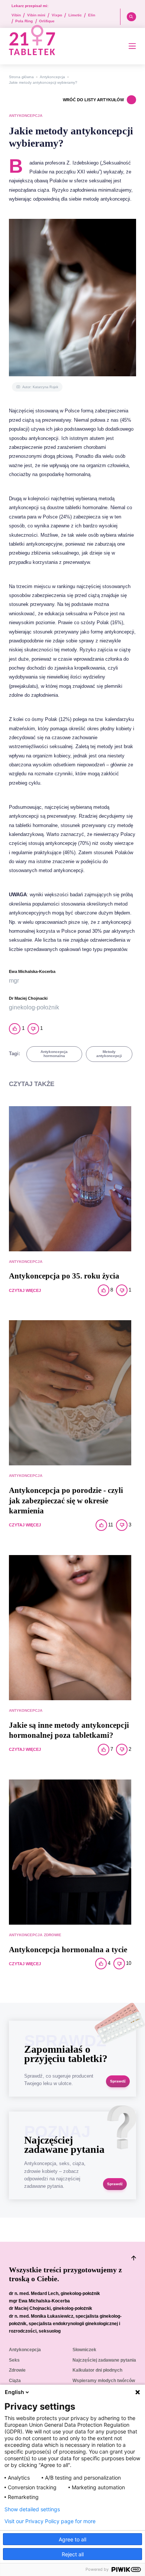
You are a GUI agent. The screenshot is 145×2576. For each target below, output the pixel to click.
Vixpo (57, 15)
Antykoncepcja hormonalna (54, 1054)
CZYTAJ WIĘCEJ (25, 1290)
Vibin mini (36, 15)
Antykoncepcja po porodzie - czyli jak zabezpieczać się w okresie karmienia (66, 1501)
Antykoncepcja (52, 77)
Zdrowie (53, 1935)
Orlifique (47, 21)
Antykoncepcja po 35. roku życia (64, 1276)
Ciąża (15, 2381)
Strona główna (21, 77)
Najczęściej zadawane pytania (104, 2360)
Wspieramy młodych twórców (104, 2381)
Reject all (73, 2554)
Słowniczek (84, 2350)
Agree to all (72, 2539)
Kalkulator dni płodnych (97, 2370)
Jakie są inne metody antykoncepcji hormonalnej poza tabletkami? (69, 1730)
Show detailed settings (32, 2509)
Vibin (16, 15)
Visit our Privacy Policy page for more (50, 2521)
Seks (14, 2360)
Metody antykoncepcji (109, 1054)
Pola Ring (24, 21)
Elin (92, 15)
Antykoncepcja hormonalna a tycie (68, 1950)
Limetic (75, 15)
